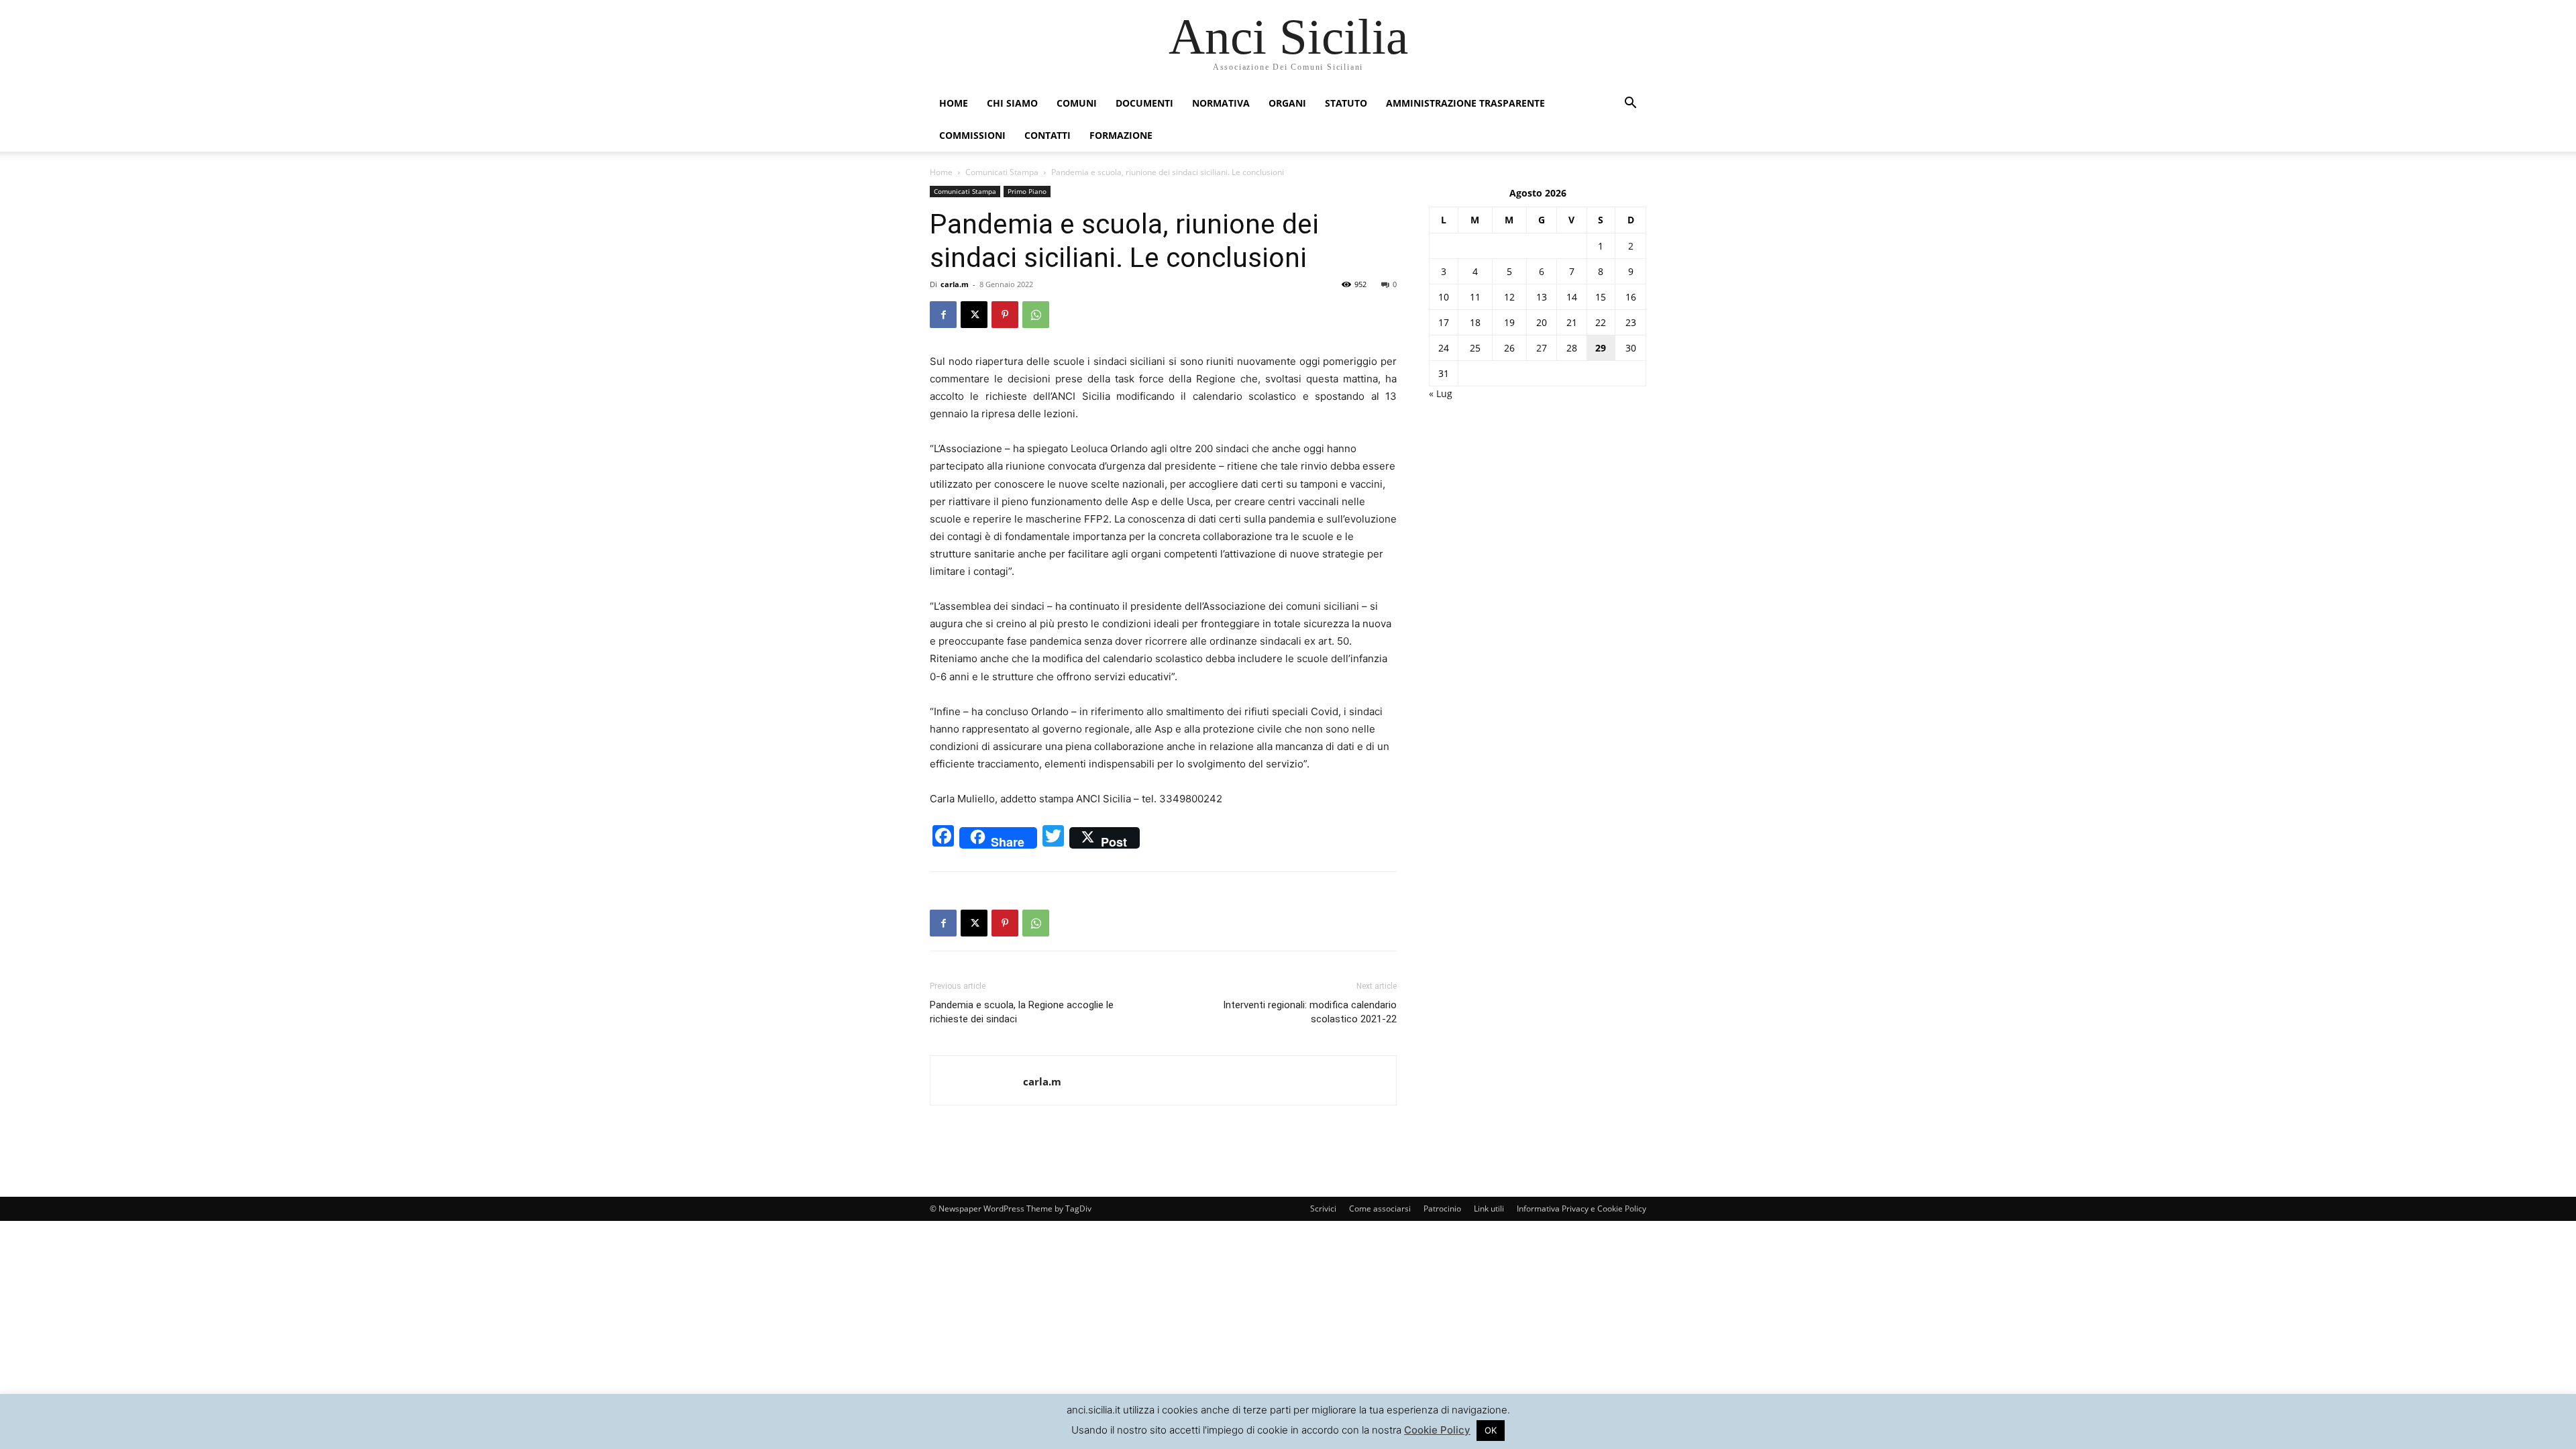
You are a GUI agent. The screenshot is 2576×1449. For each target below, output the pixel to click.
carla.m (955, 284)
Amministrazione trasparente (1465, 103)
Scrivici (1323, 1209)
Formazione (1121, 135)
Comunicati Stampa (1002, 172)
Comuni (1077, 103)
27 (1542, 348)
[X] (974, 315)
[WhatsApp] (1036, 315)
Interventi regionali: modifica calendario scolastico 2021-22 (1310, 1012)
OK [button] (1491, 1430)
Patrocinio (1442, 1209)
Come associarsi (1380, 1209)
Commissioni (972, 135)
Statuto (1346, 103)
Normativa (1221, 103)
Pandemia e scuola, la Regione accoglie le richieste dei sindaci (1022, 1012)
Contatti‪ (1048, 135)
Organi (1287, 103)
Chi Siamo (1012, 103)
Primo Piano (1027, 191)
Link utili (1489, 1209)
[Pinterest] (1005, 315)
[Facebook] (943, 315)
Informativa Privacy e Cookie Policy (1581, 1209)
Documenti (1144, 103)
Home (954, 103)
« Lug (1441, 393)
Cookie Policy (1437, 1430)
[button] (1630, 104)
